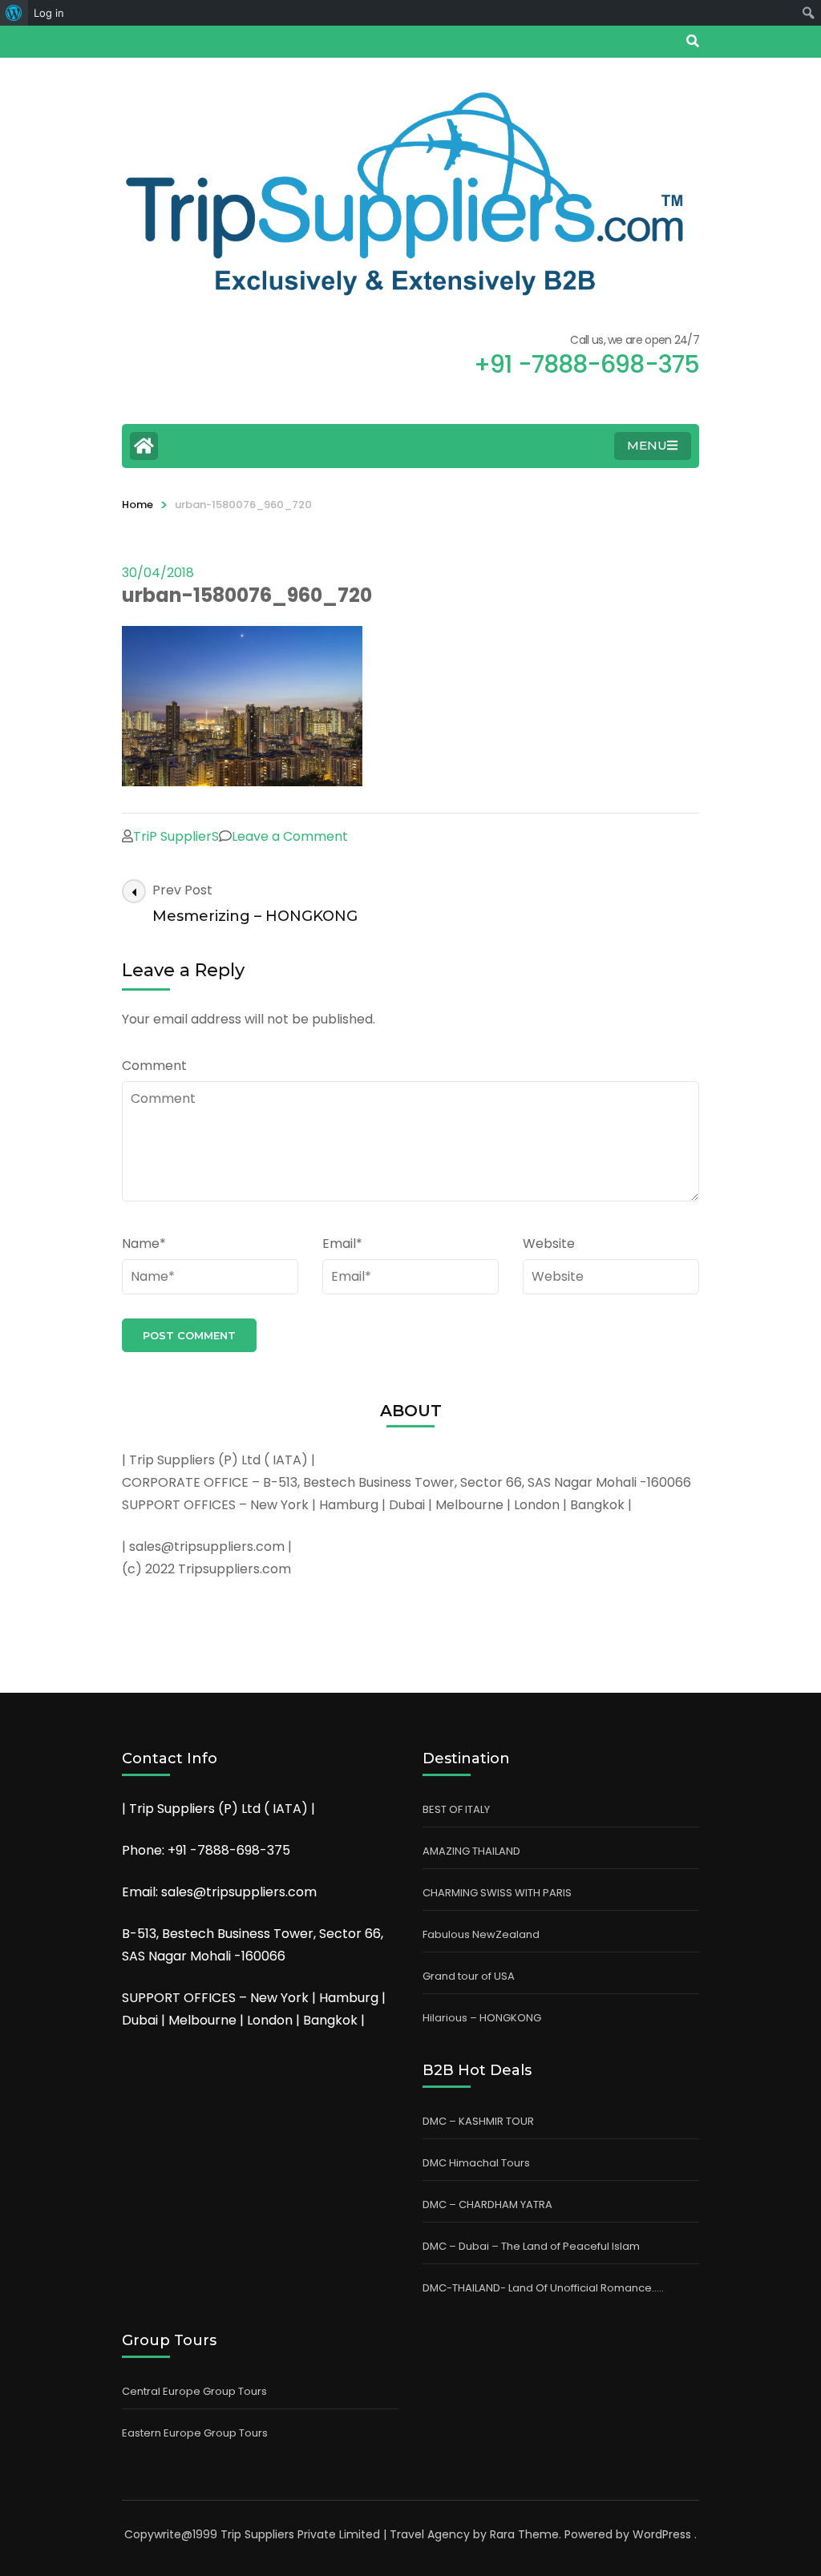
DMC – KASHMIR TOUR (478, 2121)
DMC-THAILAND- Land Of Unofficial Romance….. (543, 2288)
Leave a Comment (290, 836)
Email (342, 1244)
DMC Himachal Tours (476, 2163)
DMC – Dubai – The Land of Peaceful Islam (531, 2246)
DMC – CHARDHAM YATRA (487, 2205)
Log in (49, 13)
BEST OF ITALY (456, 1809)
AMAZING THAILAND (471, 1851)
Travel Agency (430, 2534)
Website (549, 1244)
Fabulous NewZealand (481, 1934)
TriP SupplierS (176, 836)
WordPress (662, 2534)
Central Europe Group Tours (194, 2391)
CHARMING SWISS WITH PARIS (497, 1893)
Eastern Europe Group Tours (195, 2433)
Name (144, 1244)
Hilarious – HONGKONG (482, 2018)
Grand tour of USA (469, 1976)
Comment (154, 1066)
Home (138, 505)
